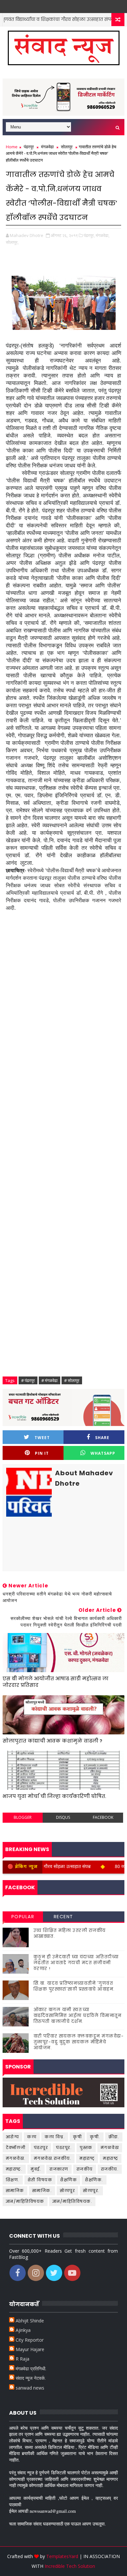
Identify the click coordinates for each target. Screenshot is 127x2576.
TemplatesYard (62, 2556)
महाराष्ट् (87, 2158)
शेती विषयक (40, 2180)
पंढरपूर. (64, 2148)
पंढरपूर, (89, 235)
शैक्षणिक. (94, 2180)
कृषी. (95, 2137)
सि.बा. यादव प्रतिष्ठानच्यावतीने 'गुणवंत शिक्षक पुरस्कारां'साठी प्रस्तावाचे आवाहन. (74, 1986)
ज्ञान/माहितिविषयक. (72, 2201)
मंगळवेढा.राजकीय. (53, 2158)
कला (32, 2137)
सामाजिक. (42, 2191)
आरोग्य (110, 19)
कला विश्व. (55, 2137)
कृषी (77, 2137)
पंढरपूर (29, 147)
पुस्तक (86, 2148)
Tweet (42, 1438)
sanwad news (30, 2388)
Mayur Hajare (30, 2349)
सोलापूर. (91, 2191)
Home (12, 147)
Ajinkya (23, 2330)
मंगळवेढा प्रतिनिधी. (31, 2369)
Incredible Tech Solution (70, 2566)
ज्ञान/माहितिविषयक (25, 2201)
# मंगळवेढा (49, 1380)
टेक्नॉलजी (16, 2148)
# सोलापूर (72, 1380)
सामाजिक (15, 2191)
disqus (63, 1817)
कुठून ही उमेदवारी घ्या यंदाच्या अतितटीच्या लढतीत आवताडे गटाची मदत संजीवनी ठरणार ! (76, 1963)
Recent (63, 1917)
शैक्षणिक (69, 2180)
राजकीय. (110, 2169)
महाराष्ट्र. (14, 2169)
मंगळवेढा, (103, 235)
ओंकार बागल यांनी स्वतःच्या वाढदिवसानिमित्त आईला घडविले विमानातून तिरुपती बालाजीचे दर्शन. (78, 2016)
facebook (103, 1817)
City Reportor (30, 2340)
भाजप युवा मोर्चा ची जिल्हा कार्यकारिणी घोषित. (54, 1796)
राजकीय (85, 2169)
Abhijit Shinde (30, 2321)
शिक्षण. (13, 2180)
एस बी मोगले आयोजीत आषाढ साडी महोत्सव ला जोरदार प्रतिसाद (56, 1682)
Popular (23, 1917)
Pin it (42, 1453)
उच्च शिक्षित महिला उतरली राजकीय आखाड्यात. (70, 1933)
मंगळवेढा (47, 147)
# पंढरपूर (28, 1380)
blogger (23, 1817)
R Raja (22, 2359)
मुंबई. (36, 2169)
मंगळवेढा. (16, 2158)
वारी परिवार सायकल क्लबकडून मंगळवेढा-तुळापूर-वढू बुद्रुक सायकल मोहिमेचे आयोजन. (79, 2042)
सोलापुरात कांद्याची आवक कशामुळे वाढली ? (52, 1741)
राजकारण (59, 2169)
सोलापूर (67, 147)
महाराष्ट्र (111, 2158)
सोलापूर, (12, 242)
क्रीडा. (114, 2137)
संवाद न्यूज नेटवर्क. (31, 2378)
